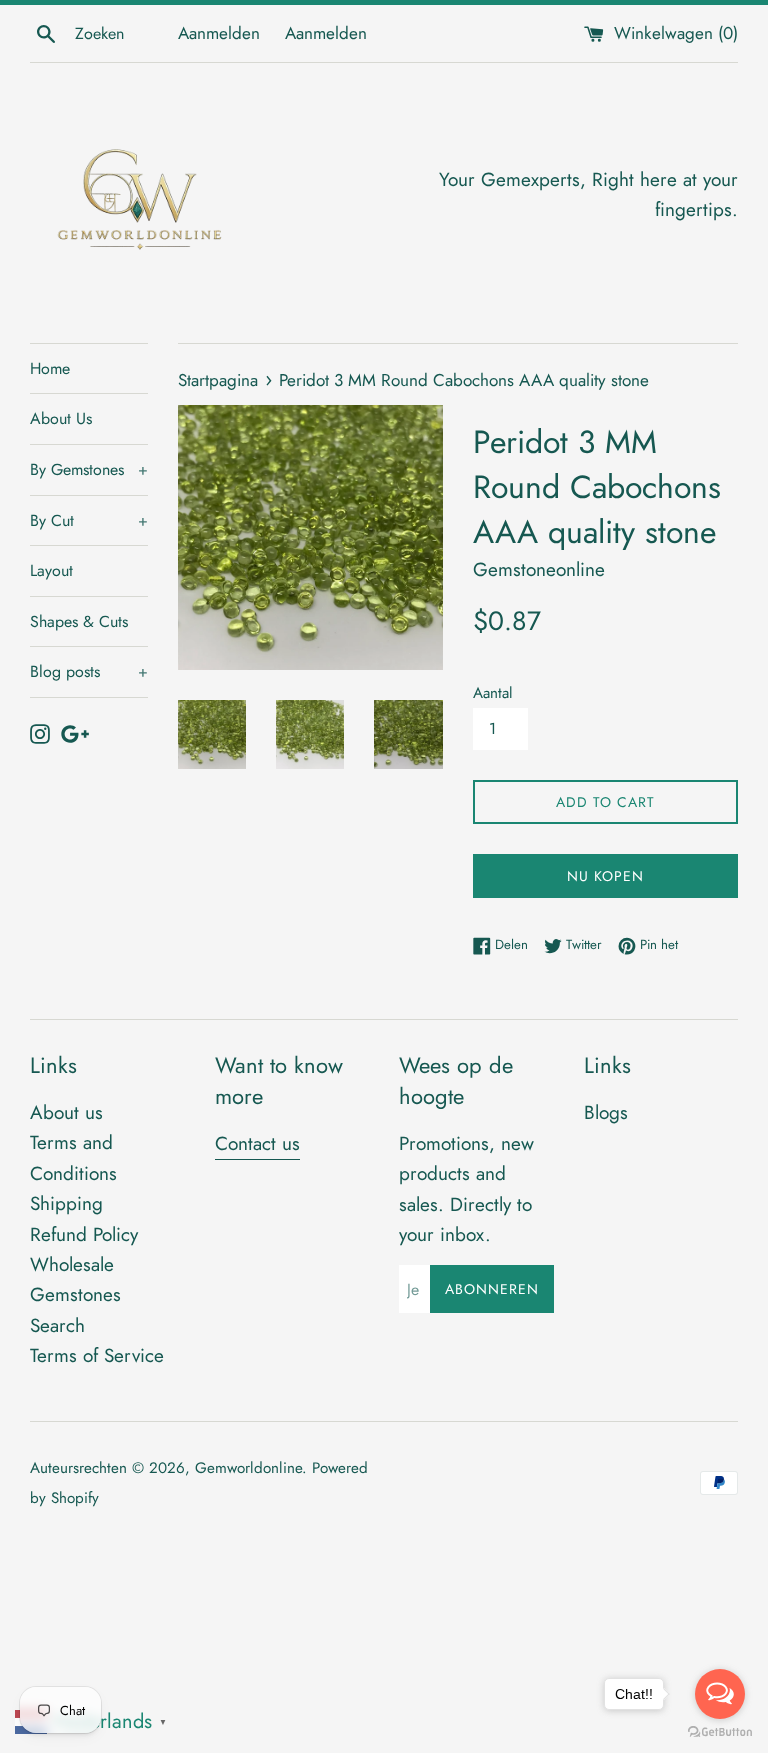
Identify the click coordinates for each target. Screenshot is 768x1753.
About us (66, 1112)
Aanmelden (219, 33)
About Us (61, 418)
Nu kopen (605, 876)
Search (57, 1325)
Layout (51, 570)
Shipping (66, 1203)
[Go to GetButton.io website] (720, 1732)
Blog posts (89, 671)
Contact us (257, 1143)
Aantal (493, 693)
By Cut (89, 520)
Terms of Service (97, 1355)
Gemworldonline (248, 1468)
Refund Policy (84, 1234)
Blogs (606, 1112)
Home (50, 368)
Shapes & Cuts (79, 621)
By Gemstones (89, 469)
